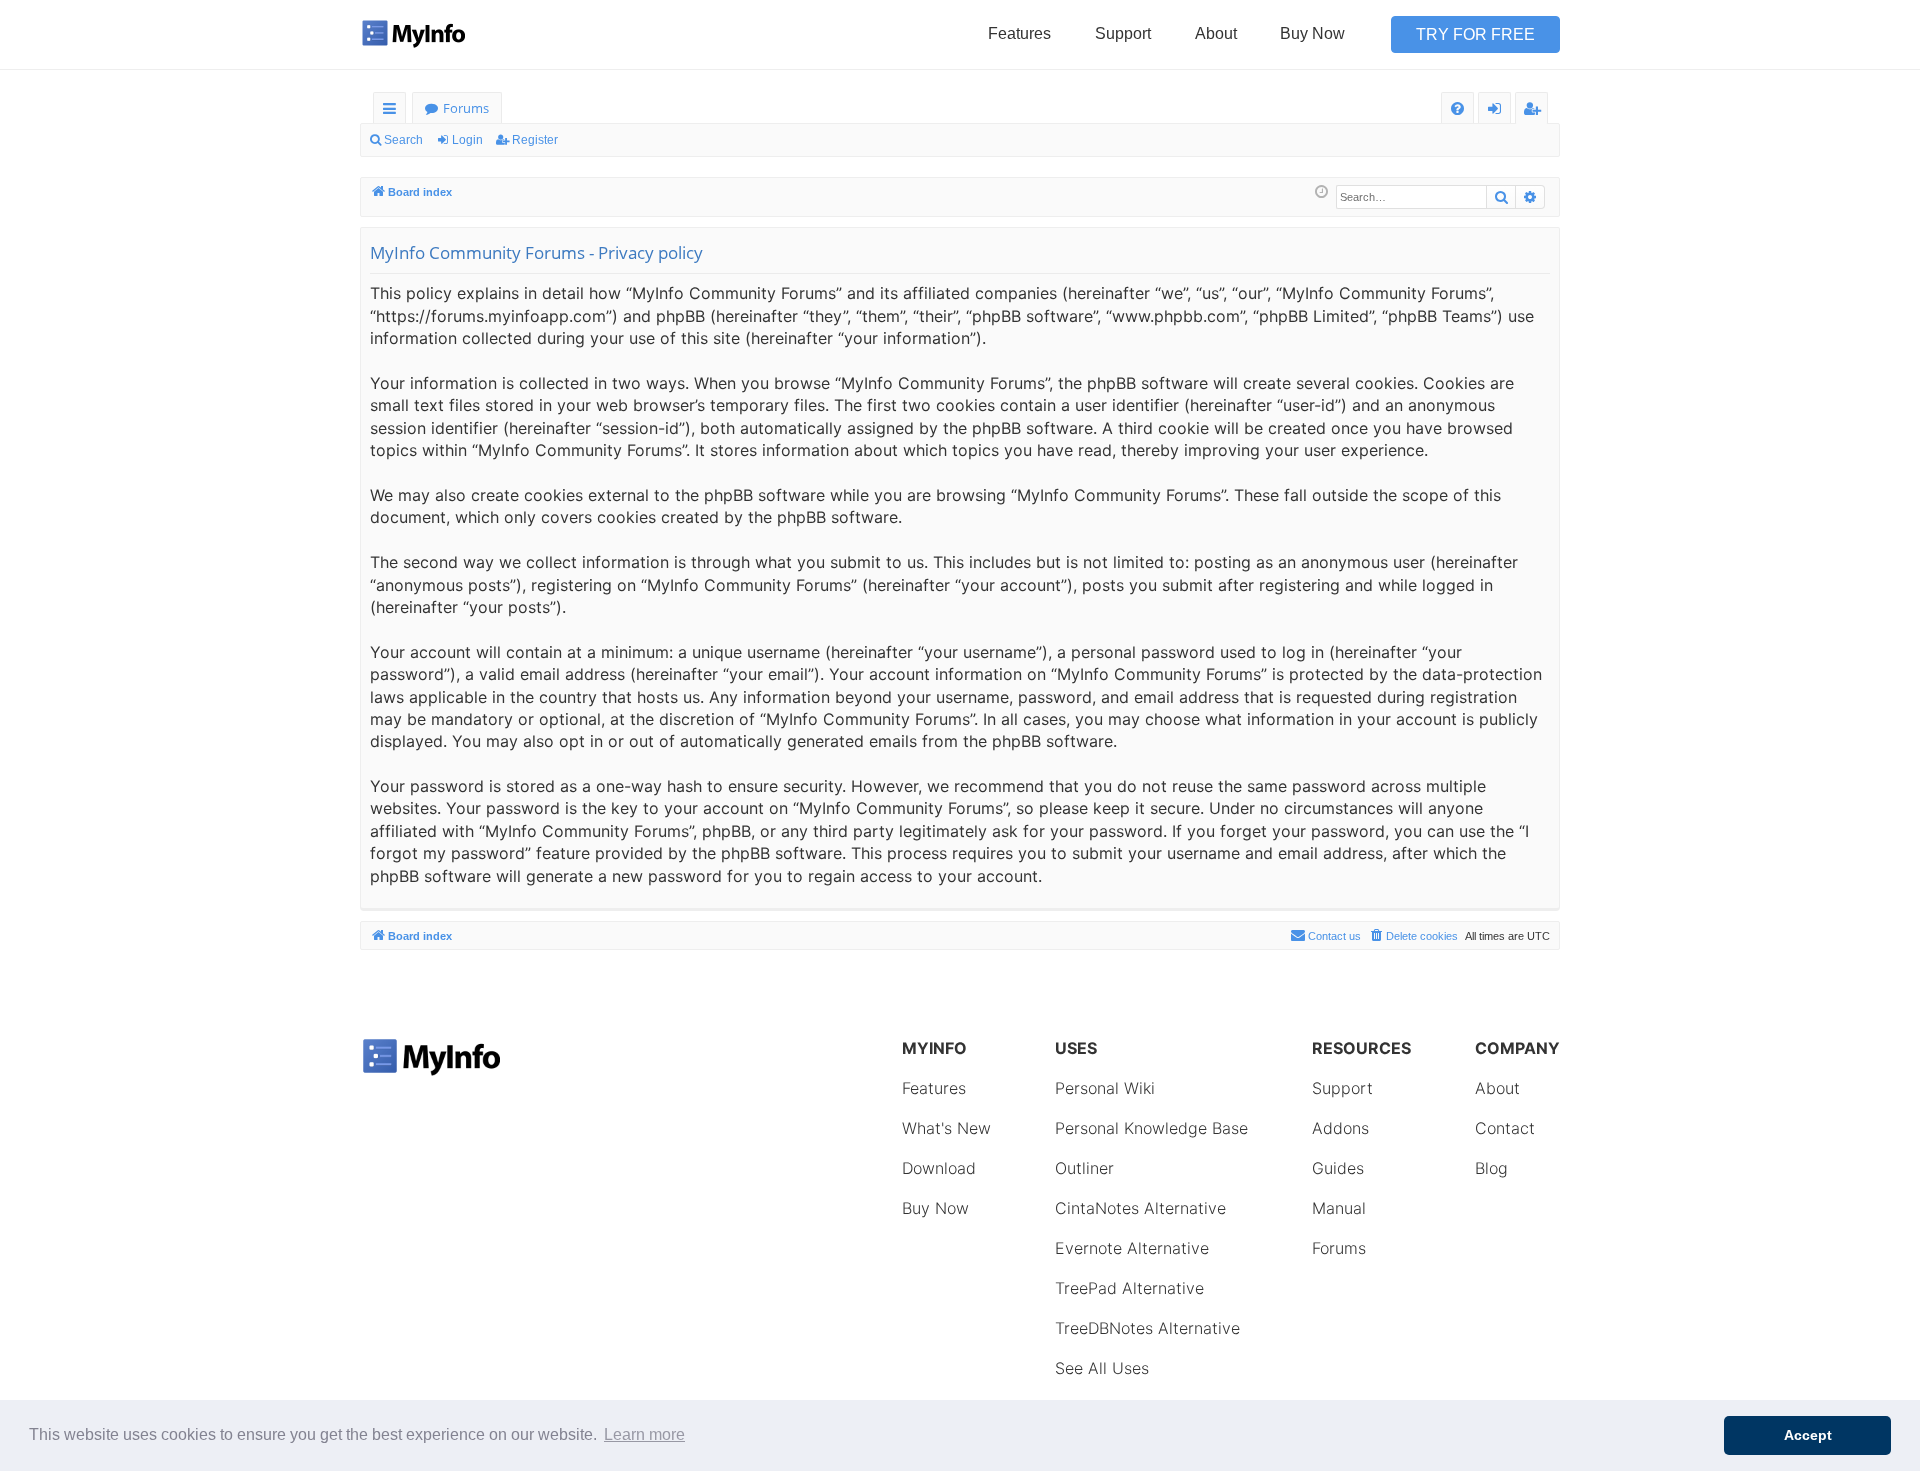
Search (403, 140)
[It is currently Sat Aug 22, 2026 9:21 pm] (1321, 192)
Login (467, 140)
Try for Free (1475, 34)
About (1216, 33)
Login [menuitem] (1498, 111)
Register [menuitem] (1536, 111)
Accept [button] (1808, 1435)
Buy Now (1312, 33)
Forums (466, 108)
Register (535, 140)
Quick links (393, 111)
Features (1019, 33)
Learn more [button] (644, 1434)
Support (1123, 33)
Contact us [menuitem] (1334, 936)
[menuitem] (1457, 108)
